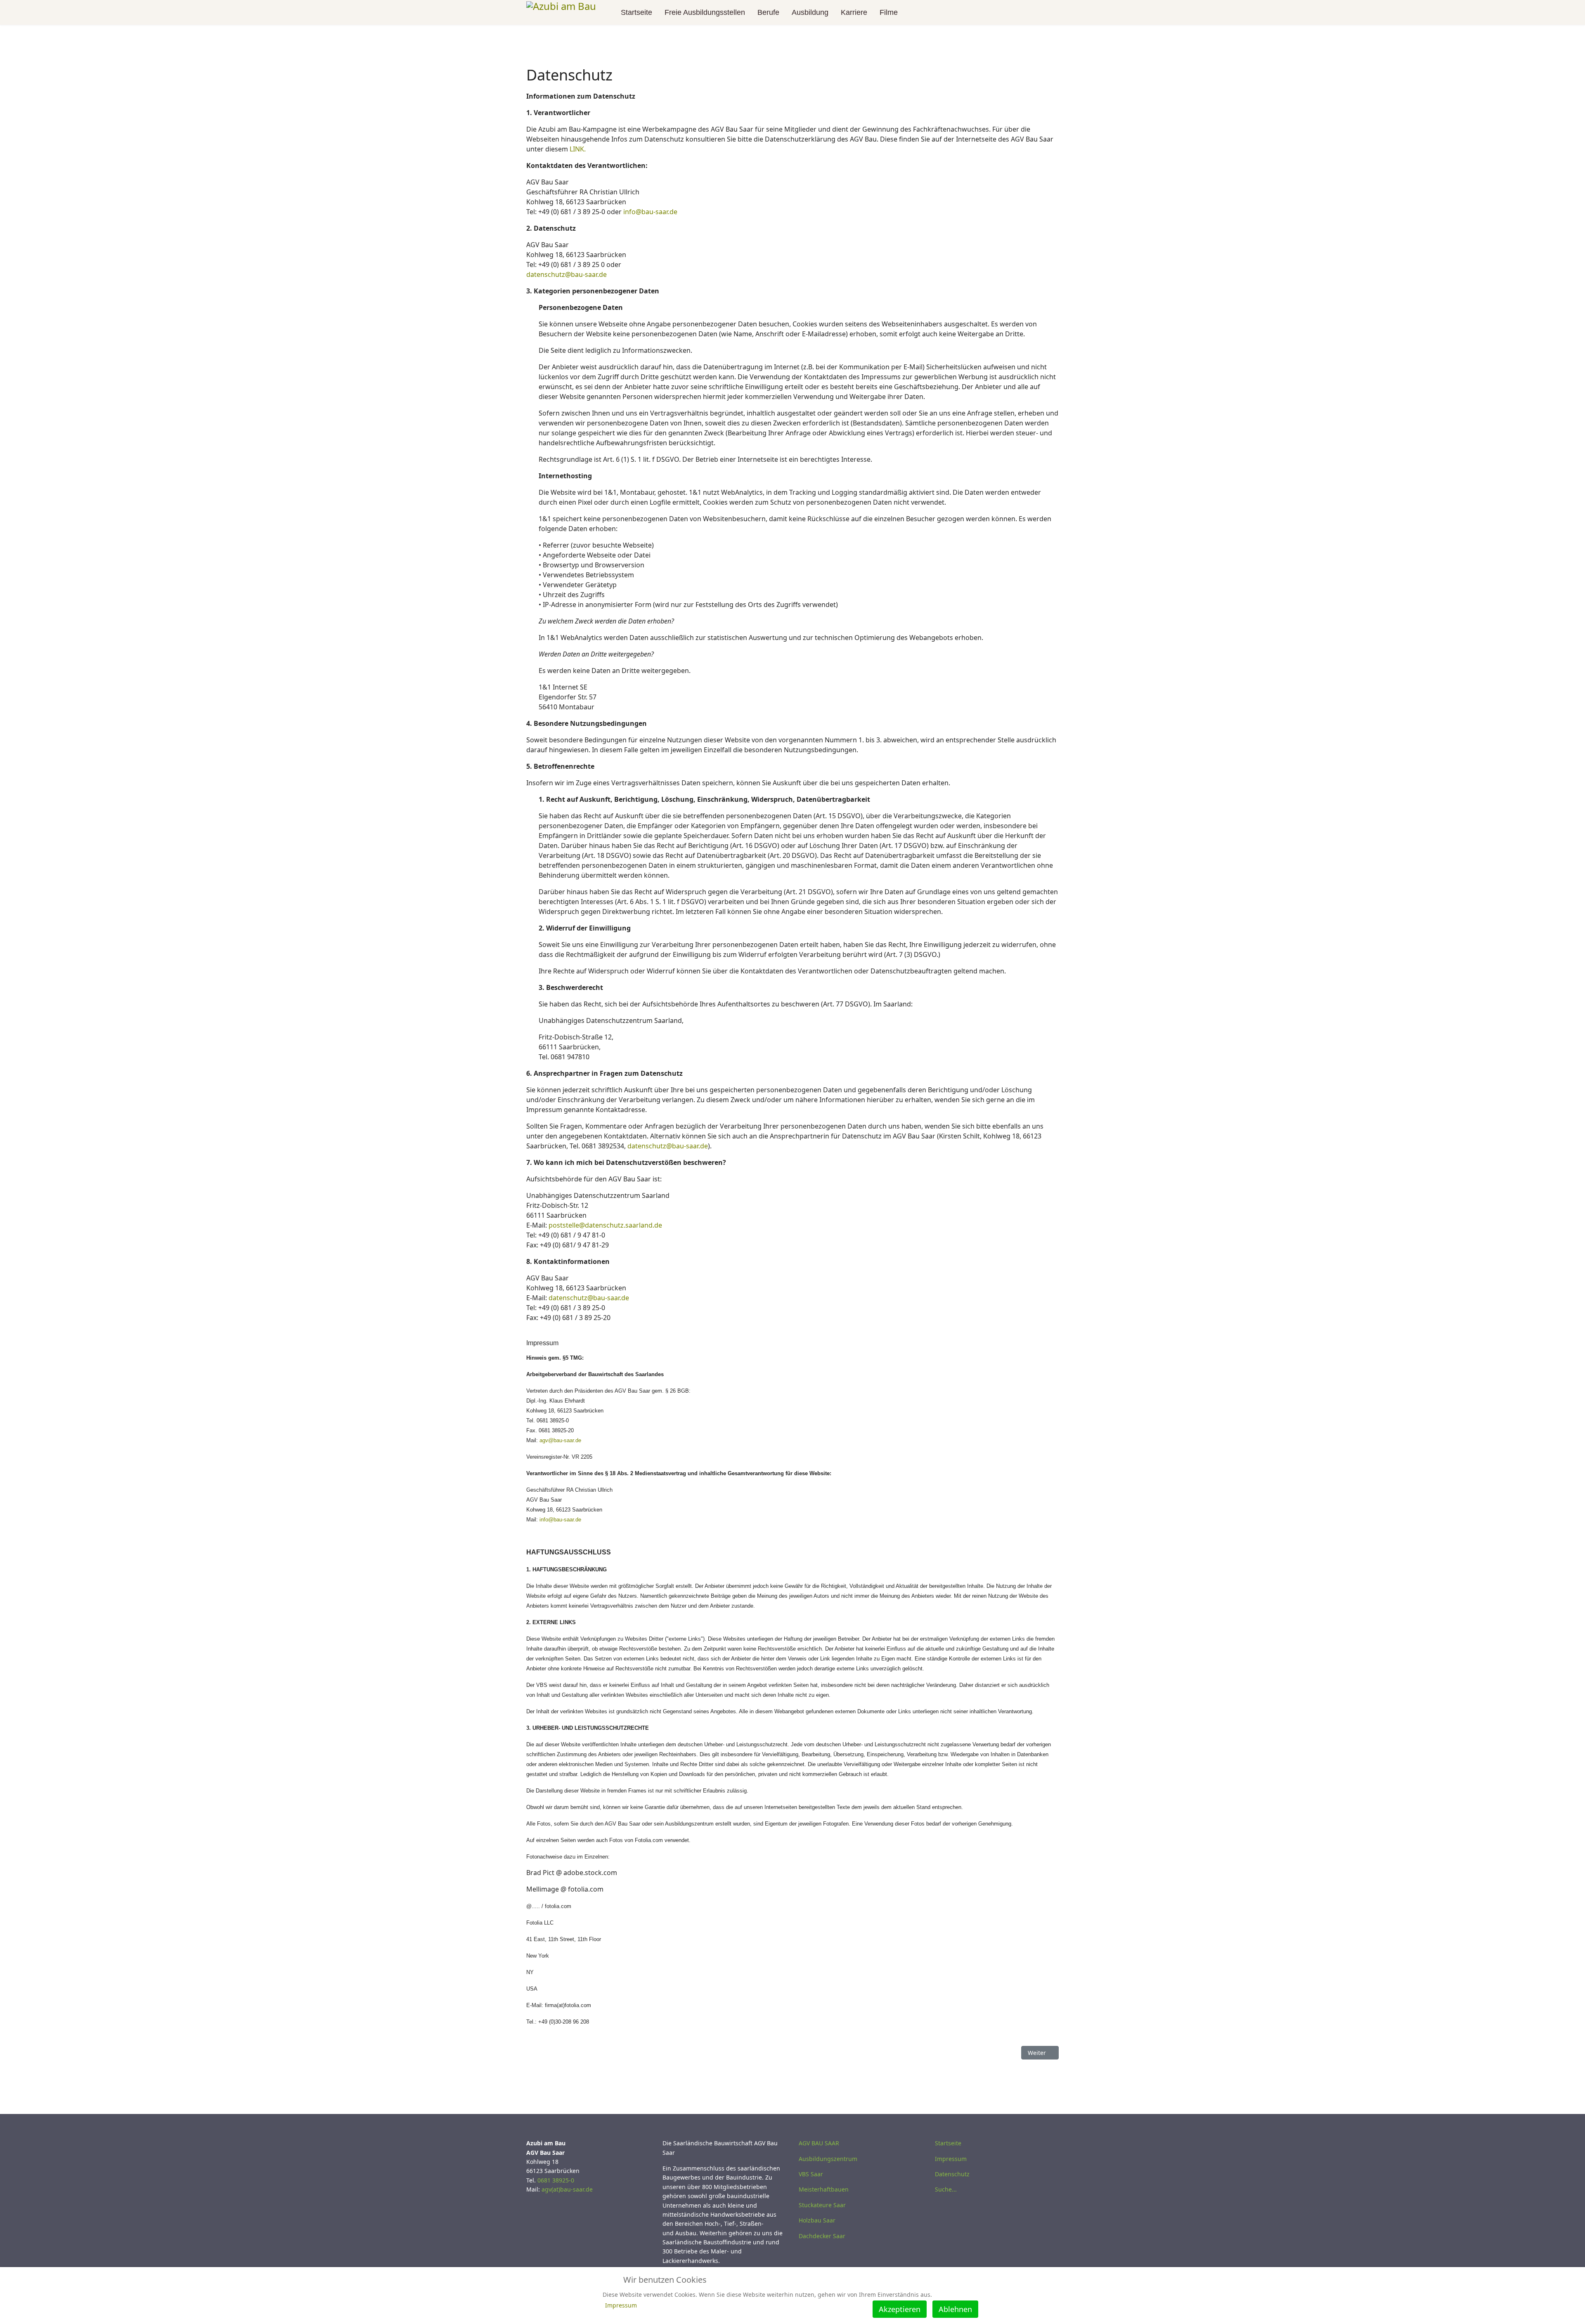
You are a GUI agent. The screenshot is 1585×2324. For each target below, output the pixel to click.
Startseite (636, 12)
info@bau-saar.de (650, 212)
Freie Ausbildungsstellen (705, 12)
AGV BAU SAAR (819, 2143)
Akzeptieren (900, 2309)
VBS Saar (811, 2174)
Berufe (768, 12)
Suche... (946, 2189)
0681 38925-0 (556, 2180)
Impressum (951, 2159)
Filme (889, 12)
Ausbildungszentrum (828, 2159)
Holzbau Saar (817, 2220)
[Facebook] (1030, 12)
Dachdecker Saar (822, 2236)
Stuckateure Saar (822, 2205)
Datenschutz (952, 2174)
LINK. (578, 149)
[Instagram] (1056, 12)
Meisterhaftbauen (824, 2189)
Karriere (854, 12)
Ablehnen (955, 2309)
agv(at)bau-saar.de (567, 2189)
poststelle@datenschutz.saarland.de (605, 1225)
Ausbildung (810, 12)
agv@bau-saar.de (560, 1440)
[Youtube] (1043, 12)
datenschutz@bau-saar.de (567, 274)
